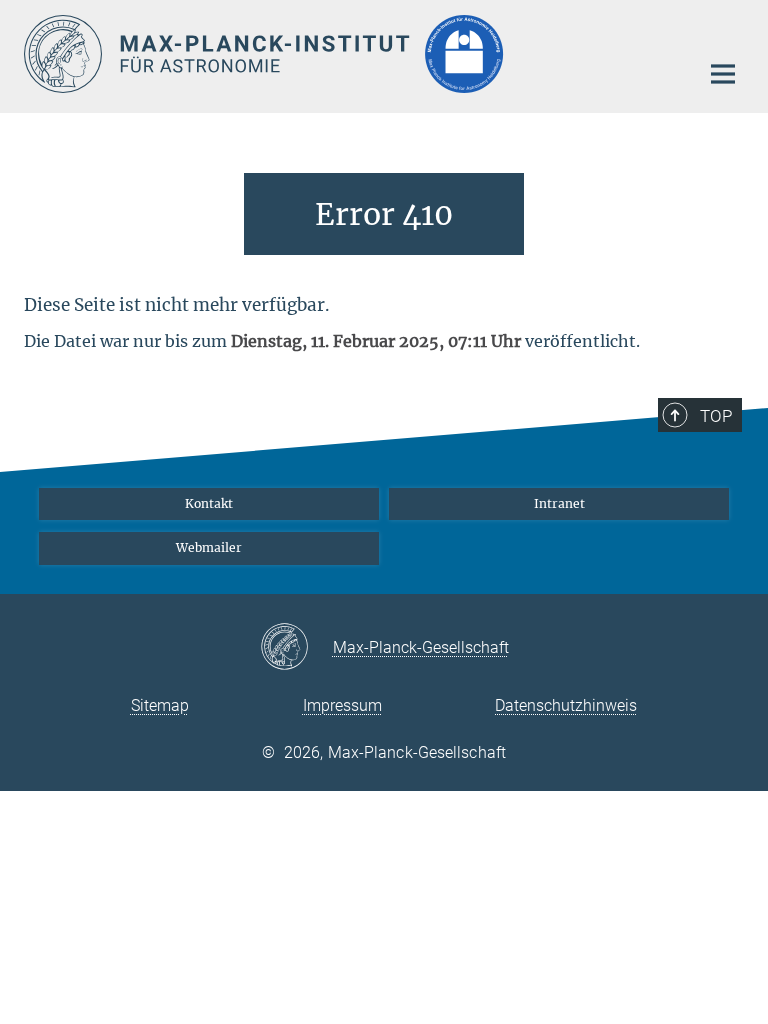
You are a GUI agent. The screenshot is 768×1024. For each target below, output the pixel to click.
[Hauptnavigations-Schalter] (723, 74)
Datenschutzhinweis (566, 705)
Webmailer (209, 547)
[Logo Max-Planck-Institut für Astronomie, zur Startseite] (349, 54)
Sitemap (160, 705)
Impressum (342, 705)
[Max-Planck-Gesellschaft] (296, 648)
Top (716, 416)
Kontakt (209, 503)
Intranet (559, 503)
